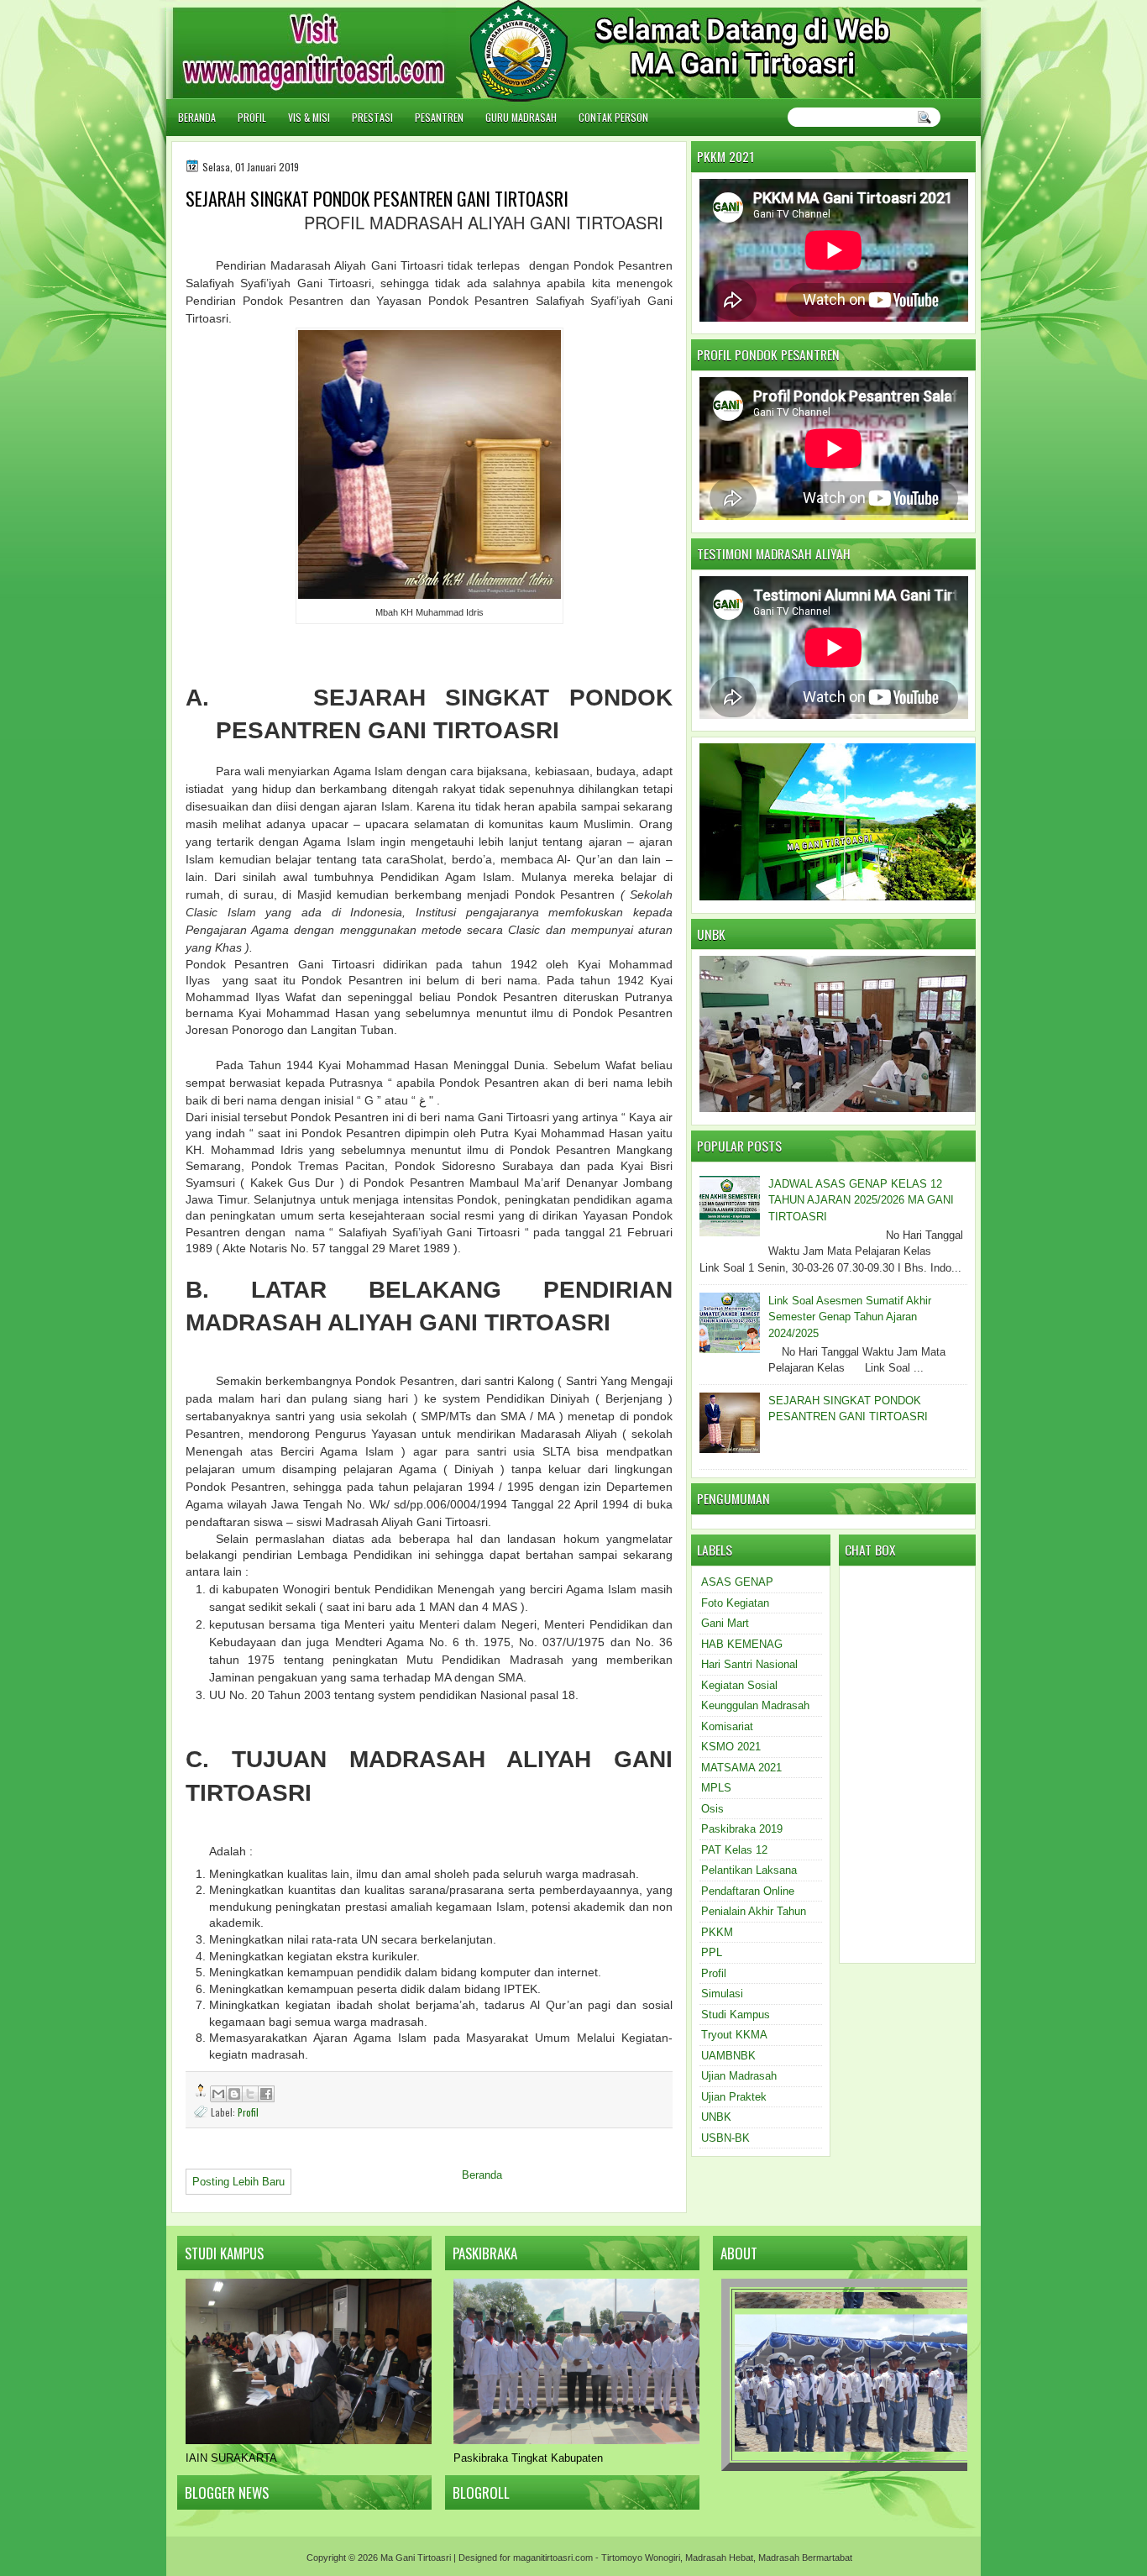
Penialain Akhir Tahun (754, 1911)
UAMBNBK (728, 2056)
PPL (712, 1952)
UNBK (716, 2117)
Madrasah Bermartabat (805, 2558)
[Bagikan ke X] (250, 2094)
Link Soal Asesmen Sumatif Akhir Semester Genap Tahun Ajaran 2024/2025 (850, 1317)
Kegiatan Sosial (739, 1685)
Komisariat (727, 1726)
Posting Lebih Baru (238, 2182)
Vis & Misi (309, 117)
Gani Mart (725, 1623)
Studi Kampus (736, 2015)
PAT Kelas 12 (734, 1850)
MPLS (716, 1788)
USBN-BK (725, 2138)
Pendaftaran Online (748, 1891)
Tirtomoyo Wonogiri (641, 2558)
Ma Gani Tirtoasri (416, 2558)
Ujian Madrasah (739, 2076)
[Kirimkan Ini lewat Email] (218, 2094)
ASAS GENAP (737, 1582)
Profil (252, 117)
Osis (712, 1809)
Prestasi (372, 117)
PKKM (717, 1932)
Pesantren (439, 117)
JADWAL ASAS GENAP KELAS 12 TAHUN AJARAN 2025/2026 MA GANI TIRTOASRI (861, 1200)
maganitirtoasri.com (553, 2558)
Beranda (197, 117)
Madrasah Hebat (719, 2558)
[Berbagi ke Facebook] (266, 2094)
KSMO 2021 (731, 1747)
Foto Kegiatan (735, 1603)
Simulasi (722, 1994)
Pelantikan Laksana (749, 1870)
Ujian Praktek (734, 2097)
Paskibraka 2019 (742, 1829)
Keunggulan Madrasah (755, 1705)
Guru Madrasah (521, 117)
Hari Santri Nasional (749, 1664)
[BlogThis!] (234, 2094)
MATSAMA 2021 (741, 1768)
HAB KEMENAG (742, 1644)
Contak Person (613, 117)
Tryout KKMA (734, 2035)
